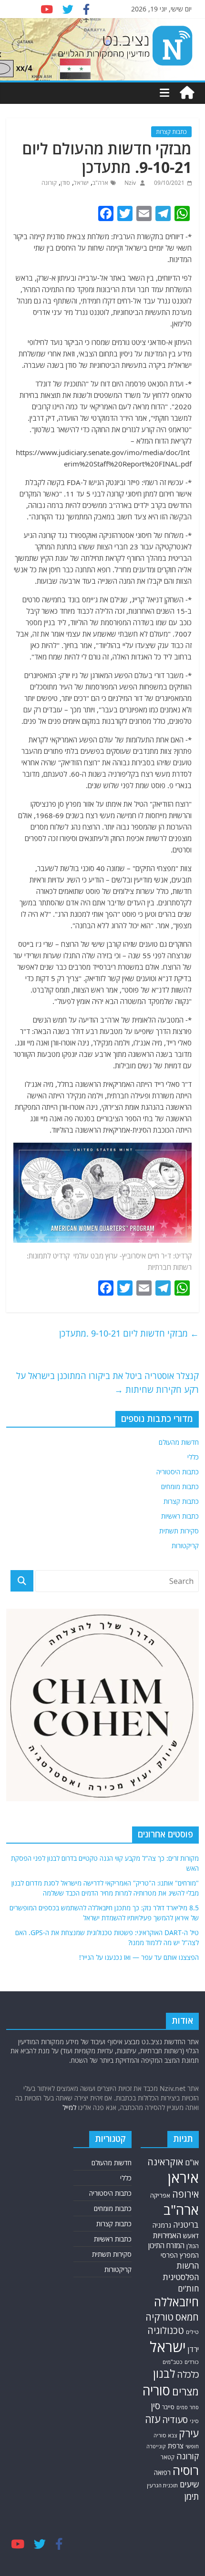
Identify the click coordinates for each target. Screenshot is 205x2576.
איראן (183, 2178)
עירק (189, 2433)
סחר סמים (188, 2407)
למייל (69, 2107)
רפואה (162, 2472)
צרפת (176, 2445)
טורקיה (159, 2317)
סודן (65, 183)
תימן (192, 2496)
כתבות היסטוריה (178, 1472)
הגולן (193, 2246)
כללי (193, 1457)
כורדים (192, 2362)
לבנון (164, 2373)
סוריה (156, 2390)
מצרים (185, 2391)
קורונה (49, 183)
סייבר (168, 2407)
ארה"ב (100, 183)
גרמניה (162, 2225)
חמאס (187, 2317)
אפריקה (160, 2195)
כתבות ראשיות (180, 1516)
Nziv (129, 183)
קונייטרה (156, 2446)
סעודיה (175, 2420)
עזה (153, 2419)
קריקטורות (185, 1546)
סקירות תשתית (179, 1531)
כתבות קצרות (171, 132)
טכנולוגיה (166, 2330)
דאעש (191, 2236)
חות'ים (188, 2288)
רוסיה (186, 2470)
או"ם (192, 2162)
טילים (192, 2332)
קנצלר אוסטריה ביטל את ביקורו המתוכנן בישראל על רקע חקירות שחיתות (108, 1383)
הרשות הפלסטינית (181, 2271)
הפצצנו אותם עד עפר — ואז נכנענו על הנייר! (139, 1957)
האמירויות (167, 2235)
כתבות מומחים (180, 1486)
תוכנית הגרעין (162, 2485)
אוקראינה (165, 2162)
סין (155, 2406)
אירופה (185, 2194)
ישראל (81, 183)
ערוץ (112, 1256)
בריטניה (186, 2225)
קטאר (168, 2457)
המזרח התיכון (166, 2245)
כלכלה (188, 2374)
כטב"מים (173, 2362)
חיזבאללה (176, 2302)
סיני (194, 2421)
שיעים (189, 2484)
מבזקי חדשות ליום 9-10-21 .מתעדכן (129, 1333)
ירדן (193, 2349)
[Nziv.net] (187, 93)
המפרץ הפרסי (180, 2255)
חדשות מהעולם (179, 1442)
